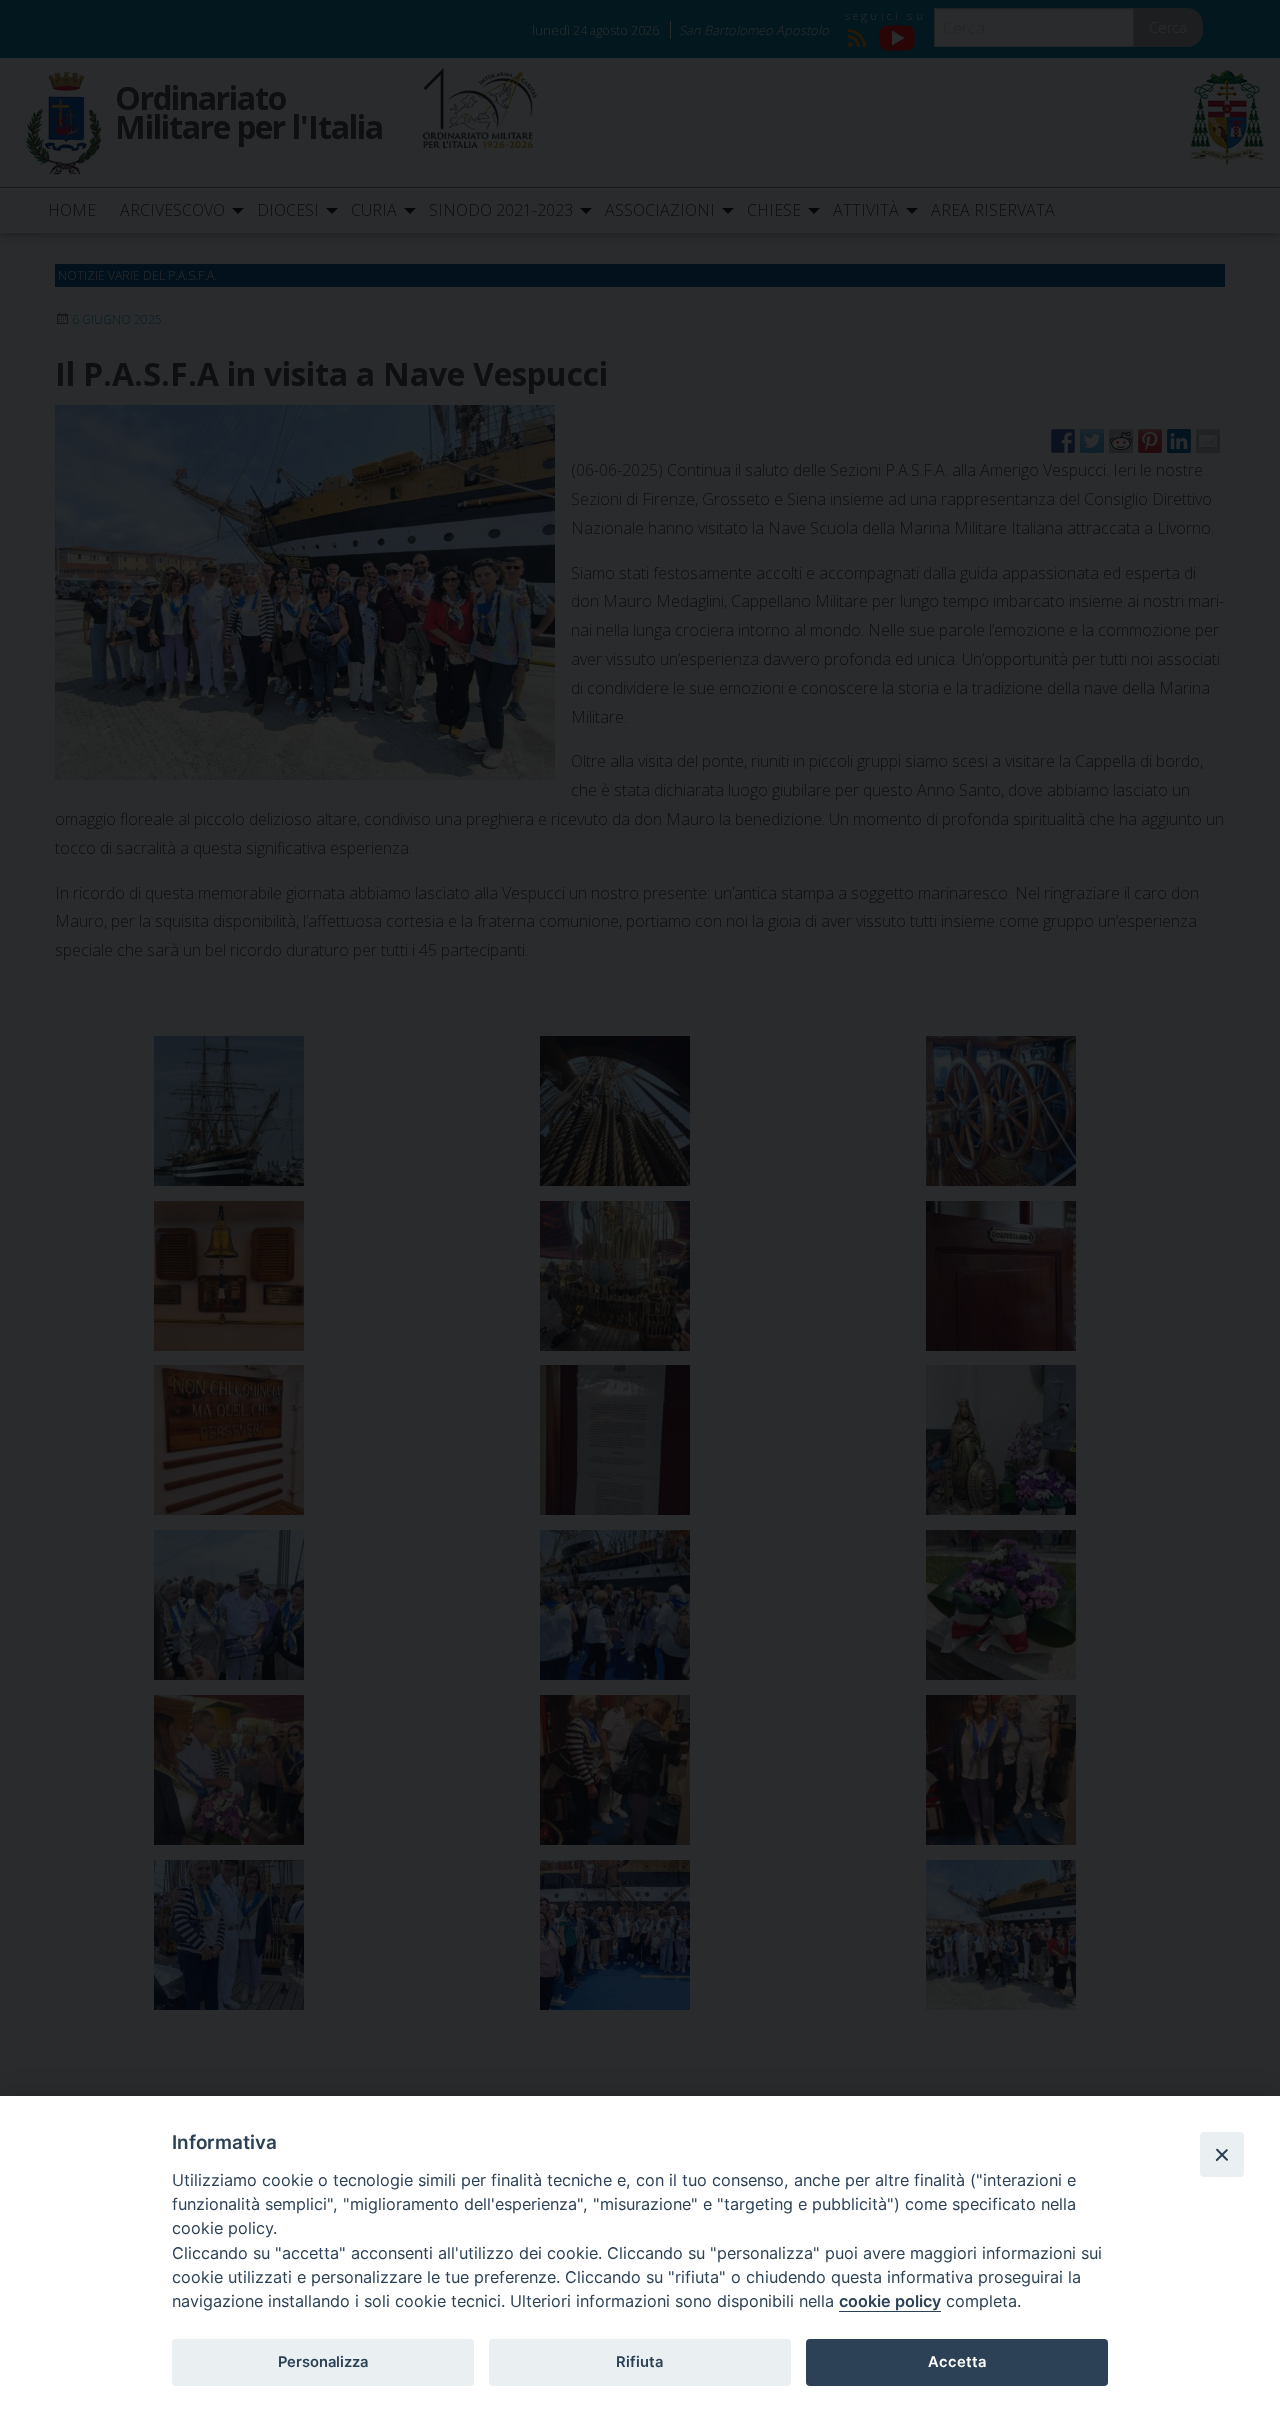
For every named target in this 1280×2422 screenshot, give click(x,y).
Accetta (957, 2362)
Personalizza (323, 2362)
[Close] (1222, 2154)
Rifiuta (639, 2362)
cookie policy (890, 2301)
